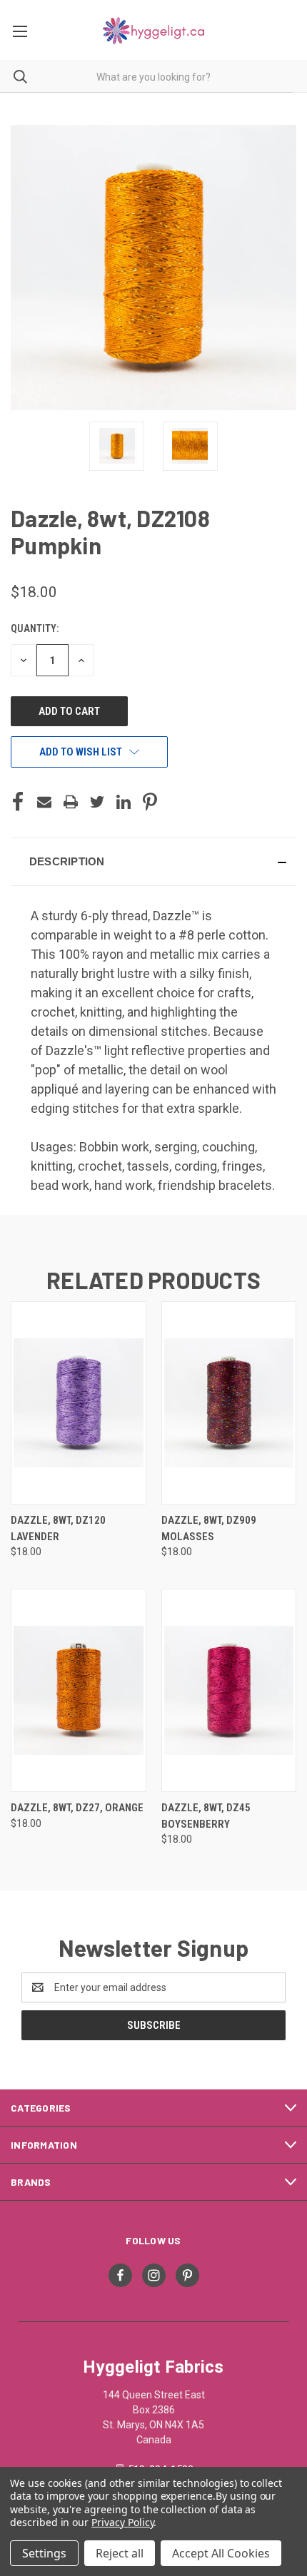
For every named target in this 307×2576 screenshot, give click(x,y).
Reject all (120, 2553)
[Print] (71, 802)
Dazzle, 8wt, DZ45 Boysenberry (206, 1816)
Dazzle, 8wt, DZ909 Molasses (209, 1528)
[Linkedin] (124, 802)
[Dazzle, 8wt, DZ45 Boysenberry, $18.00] (229, 1690)
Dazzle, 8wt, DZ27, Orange (77, 1808)
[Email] (44, 802)
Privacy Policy (122, 2522)
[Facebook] (18, 802)
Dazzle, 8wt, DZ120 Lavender (58, 1528)
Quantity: (35, 628)
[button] (153, 862)
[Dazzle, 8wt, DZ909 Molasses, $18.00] (229, 1403)
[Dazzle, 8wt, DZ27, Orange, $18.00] (79, 1690)
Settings (44, 2553)
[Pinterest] (150, 802)
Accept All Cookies (221, 2553)
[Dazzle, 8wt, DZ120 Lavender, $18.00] (79, 1403)
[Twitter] (97, 802)
